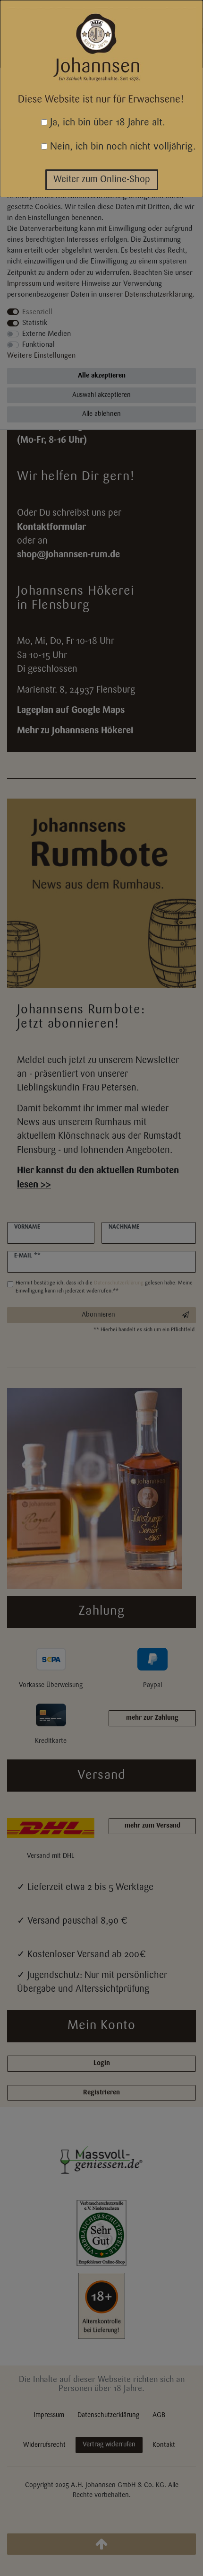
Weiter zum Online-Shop (102, 180)
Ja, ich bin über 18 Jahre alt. (106, 123)
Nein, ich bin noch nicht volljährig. (122, 147)
